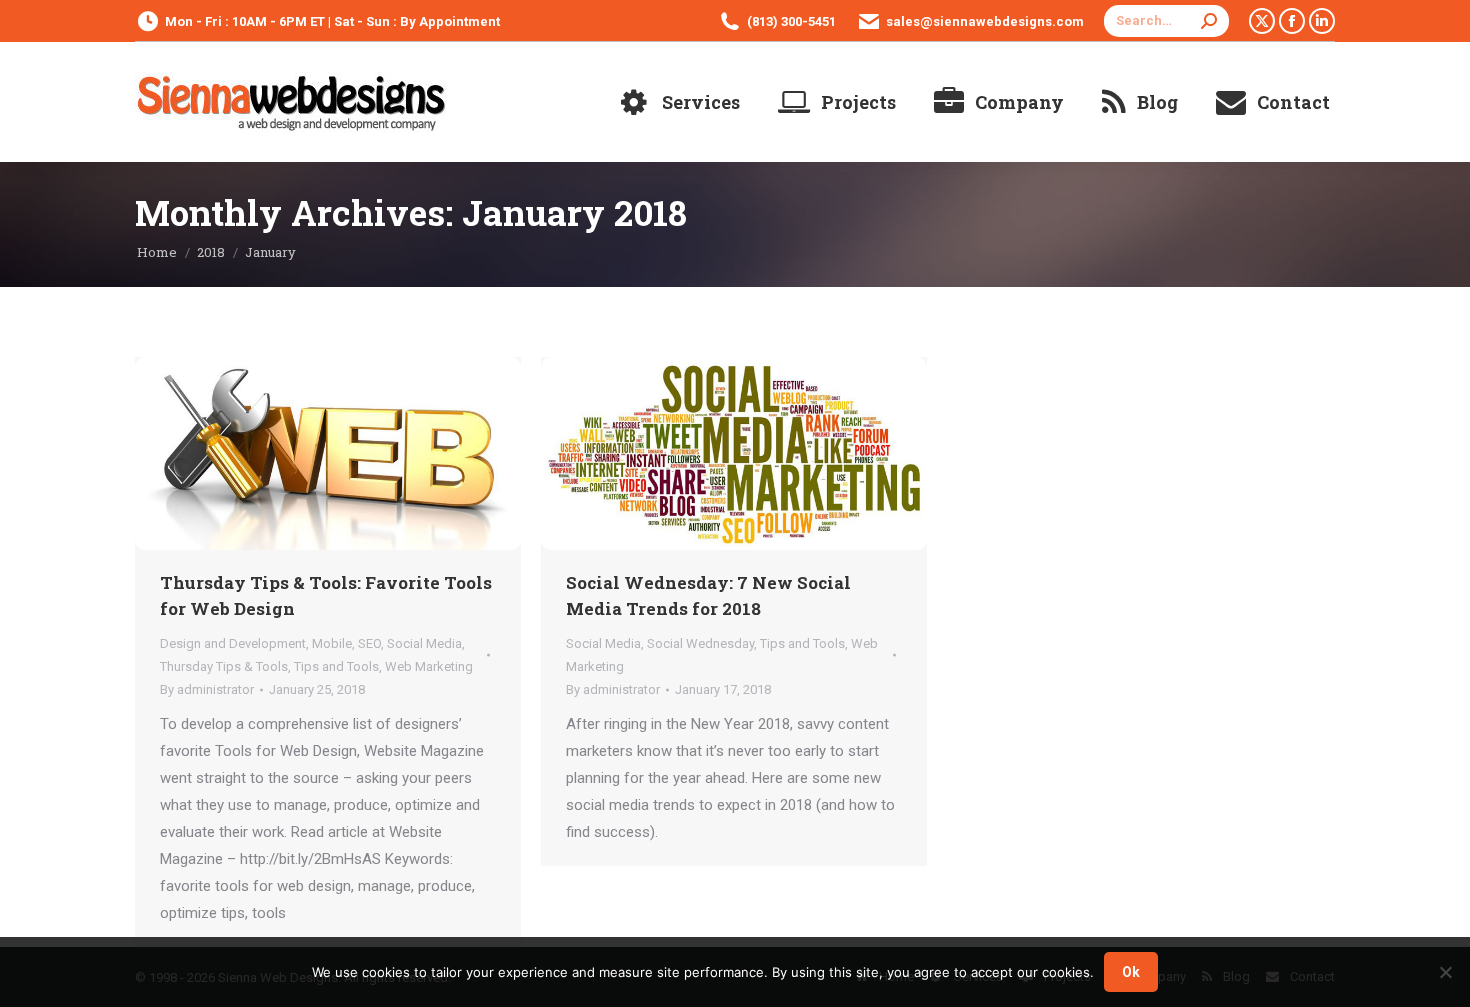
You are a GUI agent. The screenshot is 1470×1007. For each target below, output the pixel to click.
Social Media (424, 643)
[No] (1445, 972)
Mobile (332, 643)
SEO (369, 643)
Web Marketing (429, 666)
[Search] (1209, 21)
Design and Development (233, 643)
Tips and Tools (336, 666)
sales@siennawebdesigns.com (985, 21)
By (207, 689)
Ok (1131, 972)
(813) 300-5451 (791, 21)
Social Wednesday (700, 643)
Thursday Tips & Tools (224, 666)
